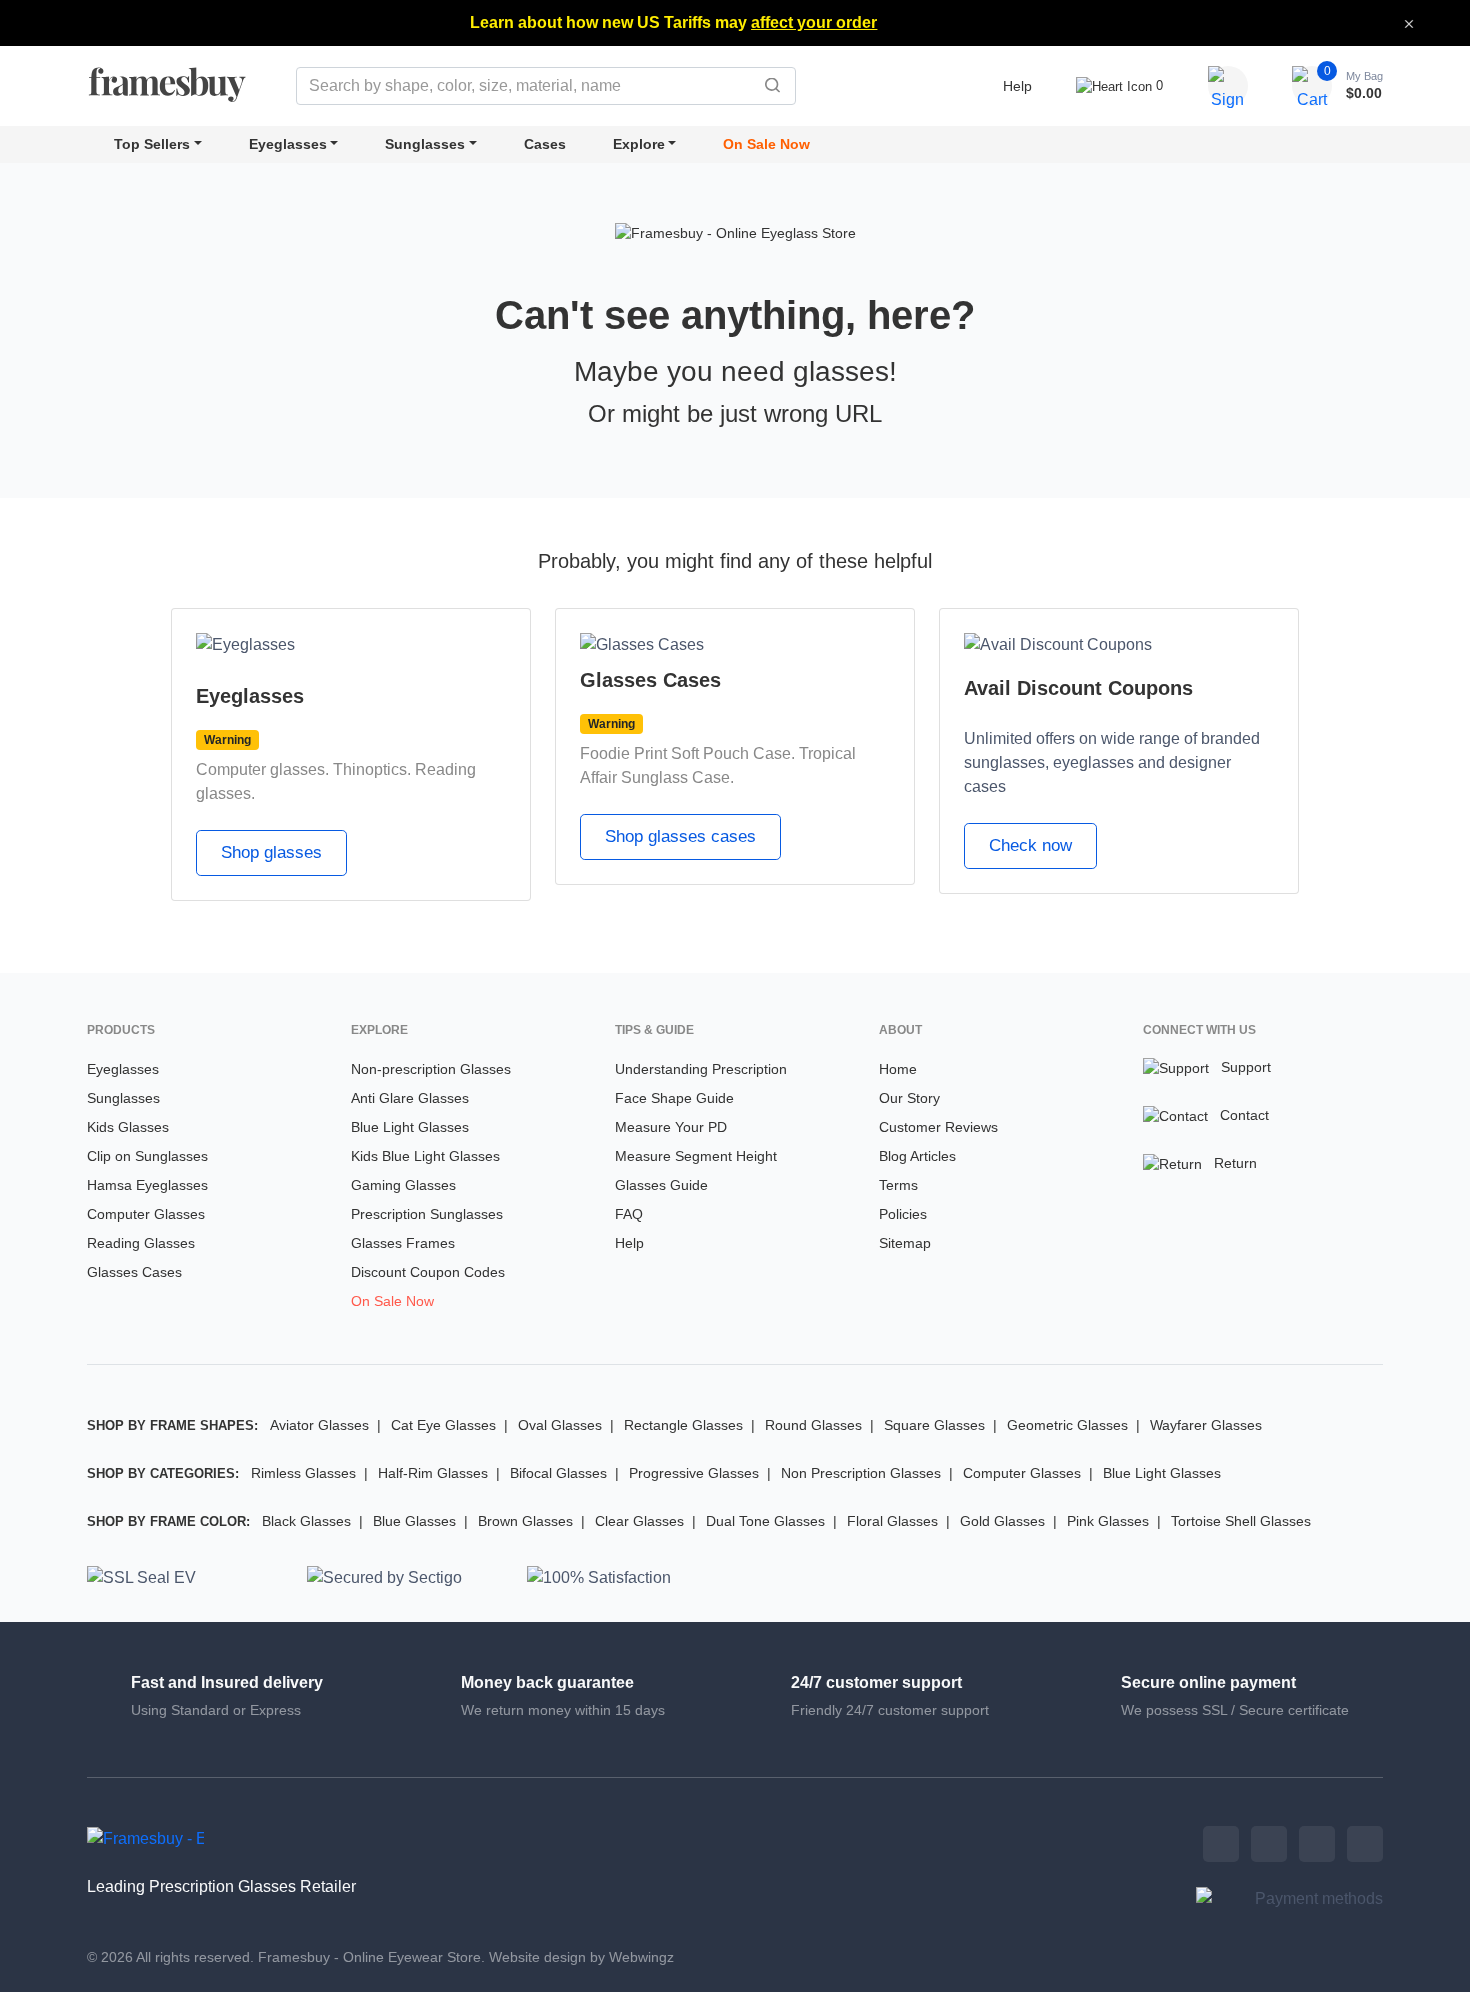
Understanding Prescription (701, 1069)
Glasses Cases (134, 1272)
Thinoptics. (372, 769)
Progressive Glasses (694, 1473)
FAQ (629, 1214)
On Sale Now (766, 144)
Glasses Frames (403, 1243)
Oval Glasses (560, 1425)
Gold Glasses (1002, 1521)
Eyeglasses (288, 144)
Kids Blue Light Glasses (425, 1156)
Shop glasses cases (680, 836)
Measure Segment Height (696, 1156)
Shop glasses (271, 852)
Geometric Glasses (1067, 1425)
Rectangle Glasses (683, 1425)
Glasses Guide (661, 1185)
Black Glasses (306, 1521)
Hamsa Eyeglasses (147, 1185)
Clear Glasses (639, 1521)
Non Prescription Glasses (861, 1473)
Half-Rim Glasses (433, 1473)
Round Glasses (813, 1425)
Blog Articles (917, 1156)
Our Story (909, 1098)
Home (898, 1069)
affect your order (814, 22)
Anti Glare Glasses (410, 1098)
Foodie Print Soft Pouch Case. (687, 753)
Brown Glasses (525, 1521)
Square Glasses (934, 1425)
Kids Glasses (128, 1127)
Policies (903, 1214)
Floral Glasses (892, 1521)
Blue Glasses (414, 1521)
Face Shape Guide (674, 1098)
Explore (639, 144)
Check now (1030, 845)
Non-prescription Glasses (431, 1069)
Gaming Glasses (403, 1185)
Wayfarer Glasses (1206, 1425)
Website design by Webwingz (581, 1957)
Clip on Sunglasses (147, 1156)
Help (1017, 86)
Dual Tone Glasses (765, 1521)
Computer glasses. (262, 769)
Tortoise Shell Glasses (1241, 1521)
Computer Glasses (146, 1214)
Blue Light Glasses (410, 1127)
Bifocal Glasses (558, 1473)
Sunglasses (425, 144)
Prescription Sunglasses (427, 1214)
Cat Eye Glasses (443, 1425)
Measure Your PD (671, 1127)
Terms (898, 1185)
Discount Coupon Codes (428, 1272)
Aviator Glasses (319, 1425)
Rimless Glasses (303, 1473)
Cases (545, 144)
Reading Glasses (141, 1243)
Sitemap (905, 1243)
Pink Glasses (1108, 1521)
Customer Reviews (938, 1127)
